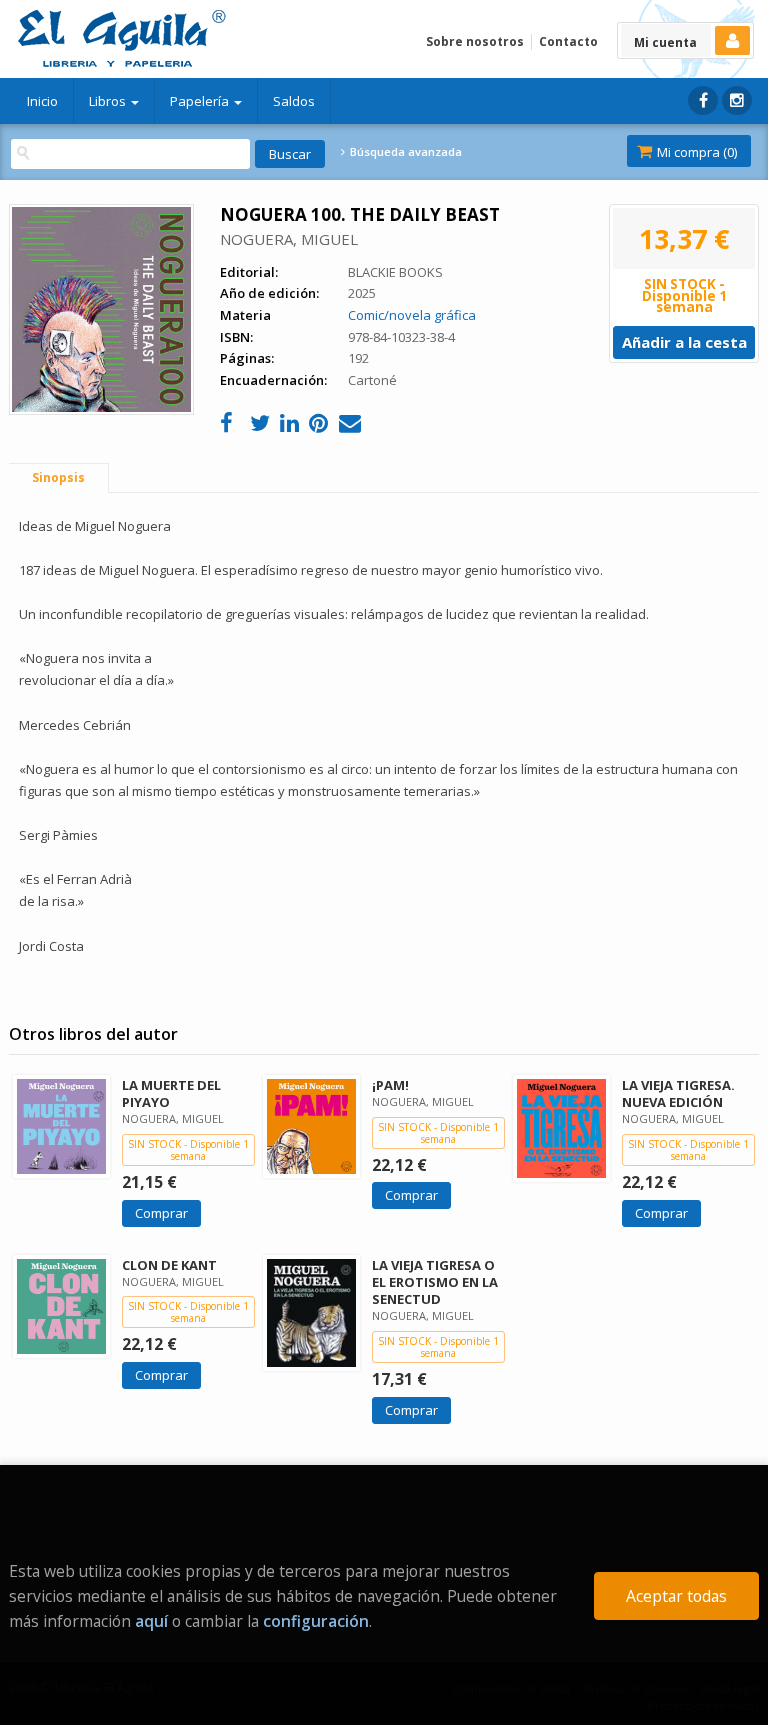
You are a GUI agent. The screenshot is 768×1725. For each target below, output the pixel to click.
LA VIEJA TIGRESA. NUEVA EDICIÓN (678, 1093)
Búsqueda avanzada (404, 152)
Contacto (568, 41)
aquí (151, 1621)
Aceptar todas (676, 1596)
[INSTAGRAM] (737, 100)
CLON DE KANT (169, 1265)
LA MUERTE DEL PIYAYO (171, 1093)
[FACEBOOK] (703, 100)
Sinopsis (58, 477)
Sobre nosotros (475, 41)
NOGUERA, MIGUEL (289, 239)
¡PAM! (390, 1085)
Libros (109, 101)
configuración (316, 1621)
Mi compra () (695, 152)
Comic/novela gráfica (412, 315)
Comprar (161, 1213)
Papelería (201, 101)
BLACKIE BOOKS (395, 272)
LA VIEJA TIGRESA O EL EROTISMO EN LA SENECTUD (435, 1282)
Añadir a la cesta (684, 342)
